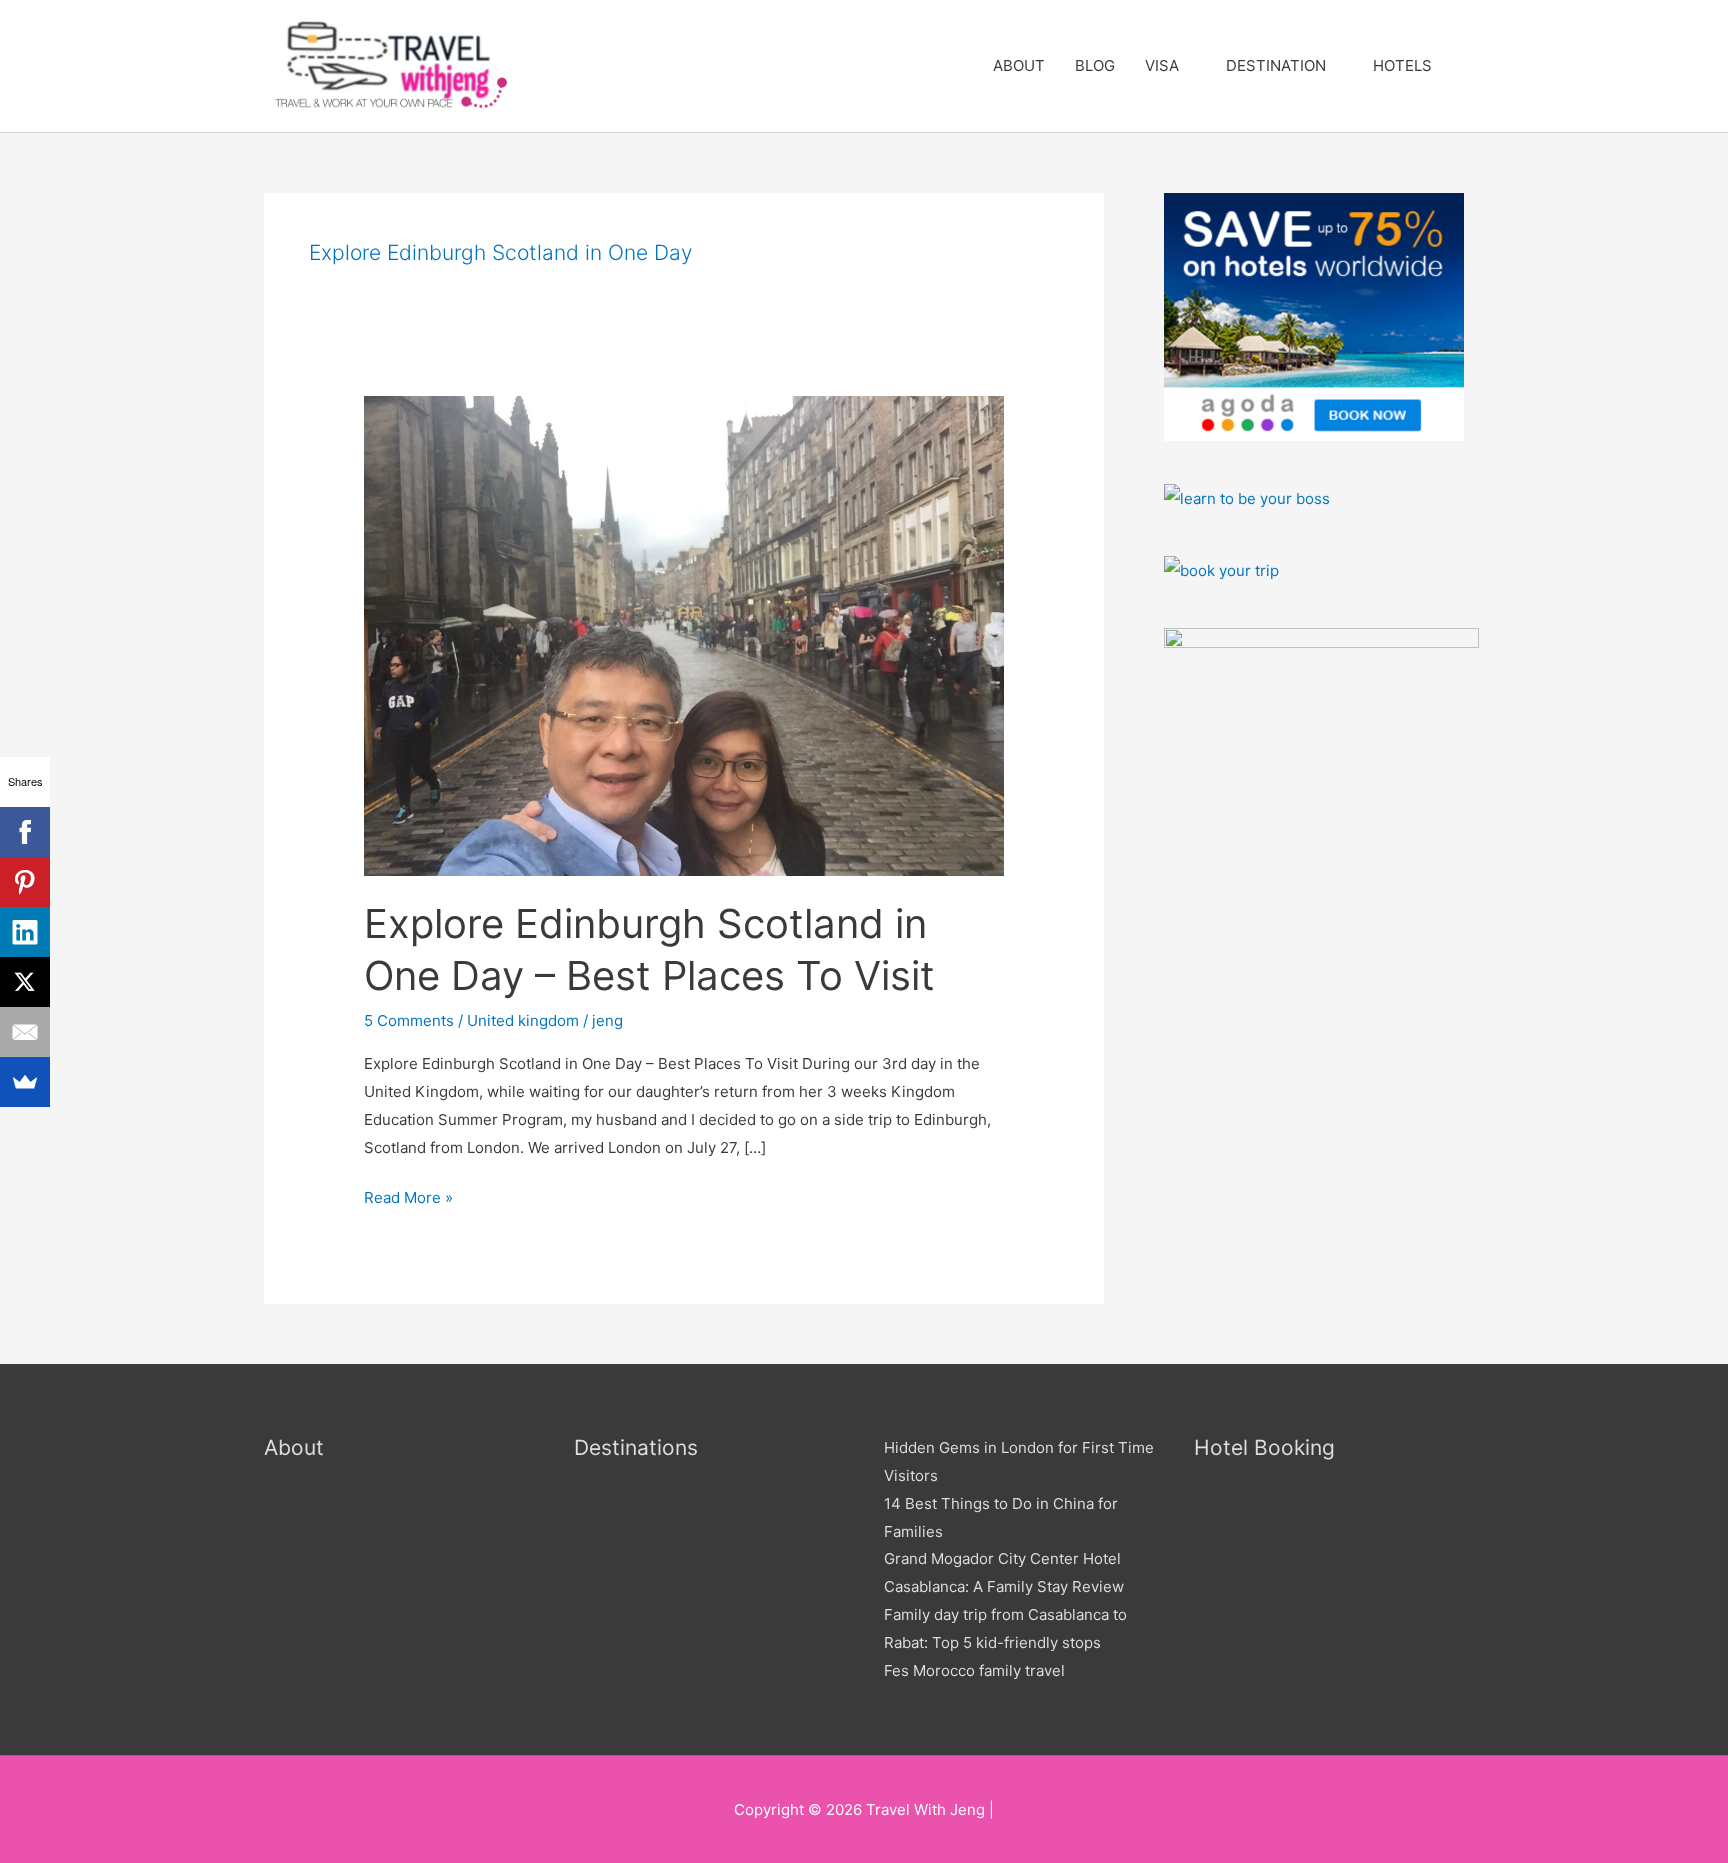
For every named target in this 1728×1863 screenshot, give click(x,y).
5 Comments (409, 1020)
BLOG (1095, 65)
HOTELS (1402, 65)
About (294, 1447)
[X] (25, 982)
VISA (1162, 65)
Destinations (636, 1447)
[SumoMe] (25, 1082)
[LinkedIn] (25, 932)
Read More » (408, 1195)
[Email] (25, 1032)
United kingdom (523, 1020)
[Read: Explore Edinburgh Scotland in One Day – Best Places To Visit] (684, 634)
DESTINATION (1276, 65)
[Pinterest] (25, 882)
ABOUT (1019, 65)
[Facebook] (25, 832)
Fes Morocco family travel (974, 1670)
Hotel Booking (1264, 1447)
